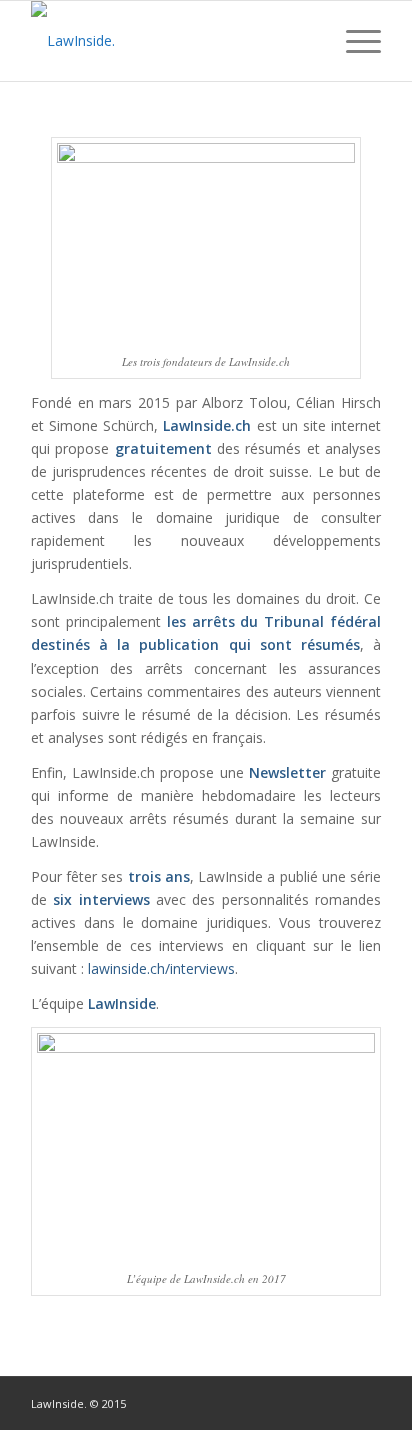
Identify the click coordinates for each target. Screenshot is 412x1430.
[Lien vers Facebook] (306, 1402)
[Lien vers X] (366, 1402)
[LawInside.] (171, 41)
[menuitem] (306, 41)
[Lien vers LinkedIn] (336, 1402)
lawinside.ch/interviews (161, 968)
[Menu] (353, 41)
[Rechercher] (306, 41)
